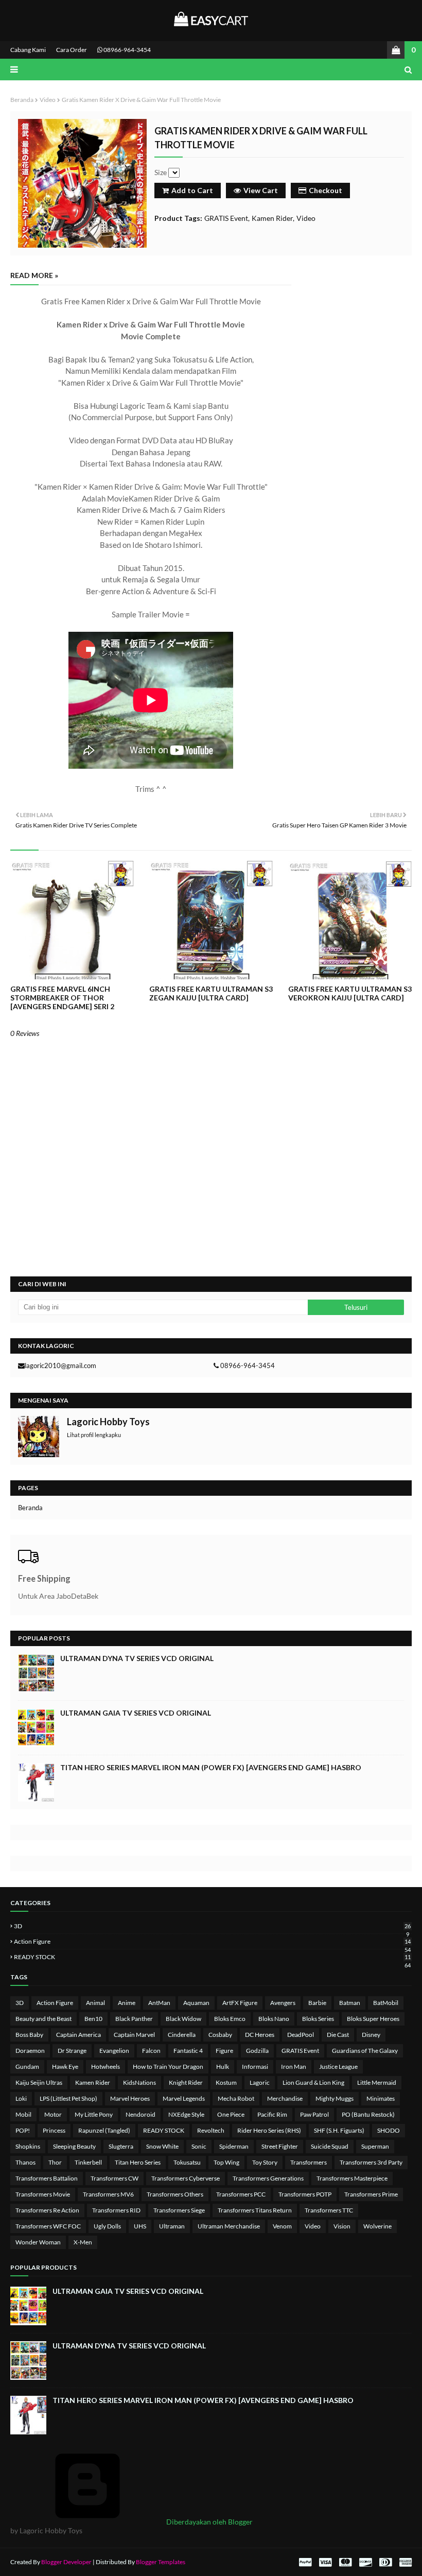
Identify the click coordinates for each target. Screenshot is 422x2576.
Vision (342, 2226)
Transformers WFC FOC (48, 2226)
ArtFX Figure (240, 2003)
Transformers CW (115, 2178)
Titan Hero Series (138, 2162)
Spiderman (234, 2146)
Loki (21, 2098)
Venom (282, 2226)
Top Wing (226, 2162)
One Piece (231, 2114)
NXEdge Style (186, 2114)
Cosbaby (220, 2035)
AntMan (159, 2003)
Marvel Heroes (130, 2098)
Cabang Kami (28, 50)
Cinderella (182, 2035)
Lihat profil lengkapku (94, 1435)
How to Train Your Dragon (168, 2067)
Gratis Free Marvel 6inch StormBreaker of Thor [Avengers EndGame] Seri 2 (62, 998)
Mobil (23, 2114)
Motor (53, 2114)
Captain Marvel (134, 2035)
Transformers (309, 2162)
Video (48, 100)
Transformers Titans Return (255, 2210)
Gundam (27, 2067)
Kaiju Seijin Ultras (39, 2082)
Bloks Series (318, 2019)
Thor (55, 2162)
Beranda (22, 100)
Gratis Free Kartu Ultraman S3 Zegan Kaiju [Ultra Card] (211, 993)
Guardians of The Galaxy (365, 2051)
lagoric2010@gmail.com (60, 1365)
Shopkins (28, 2146)
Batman (350, 2003)
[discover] (365, 2562)
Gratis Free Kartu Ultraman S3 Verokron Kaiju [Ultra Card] (350, 993)
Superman (375, 2146)
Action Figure (212, 1941)
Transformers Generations (268, 2178)
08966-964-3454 (127, 50)
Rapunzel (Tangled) (104, 2130)
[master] (345, 2562)
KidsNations (139, 2082)
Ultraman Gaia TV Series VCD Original (136, 1713)
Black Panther (134, 2019)
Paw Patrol (314, 2114)
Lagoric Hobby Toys (108, 1422)
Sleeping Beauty (74, 2146)
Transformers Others (175, 2194)
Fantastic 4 (188, 2051)
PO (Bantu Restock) (368, 2114)
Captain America (78, 2035)
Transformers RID (116, 2210)
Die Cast (338, 2035)
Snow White (162, 2146)
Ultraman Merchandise (229, 2226)
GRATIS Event (226, 218)
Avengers (283, 2003)
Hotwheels (105, 2067)
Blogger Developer (66, 2562)
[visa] (325, 2562)
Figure (224, 2051)
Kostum (226, 2082)
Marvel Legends (184, 2098)
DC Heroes (260, 2035)
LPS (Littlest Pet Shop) (68, 2098)
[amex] (404, 2562)
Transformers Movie (43, 2194)
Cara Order (72, 50)
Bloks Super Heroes (373, 2019)
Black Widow (183, 2019)
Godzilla (257, 2051)
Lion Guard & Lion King (313, 2082)
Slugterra (121, 2146)
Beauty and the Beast (43, 2019)
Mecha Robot (236, 2098)
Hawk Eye (65, 2067)
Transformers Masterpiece (352, 2178)
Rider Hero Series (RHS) (269, 2130)
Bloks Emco (230, 2019)
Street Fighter (280, 2146)
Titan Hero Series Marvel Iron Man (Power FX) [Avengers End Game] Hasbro (211, 1767)
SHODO (389, 2130)
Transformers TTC (329, 2210)
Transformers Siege (179, 2210)
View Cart (261, 190)
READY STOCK (212, 1957)
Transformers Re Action (47, 2210)
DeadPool (301, 2035)
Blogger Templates (161, 2562)
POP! (23, 2130)
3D (212, 1926)
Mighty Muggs (335, 2098)
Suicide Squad (330, 2146)
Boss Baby (29, 2035)
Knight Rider (186, 2082)
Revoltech (211, 2130)
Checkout (326, 190)
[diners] (385, 2562)
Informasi (255, 2067)
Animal (95, 2003)
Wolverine (377, 2226)
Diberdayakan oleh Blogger (209, 2522)
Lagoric (260, 2082)
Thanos (25, 2162)
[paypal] (305, 2562)
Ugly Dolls (107, 2226)
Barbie (317, 2003)
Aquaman (196, 2003)
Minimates (381, 2098)
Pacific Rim (272, 2114)
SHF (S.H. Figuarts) (339, 2130)
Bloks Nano (274, 2019)
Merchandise (285, 2098)
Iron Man (294, 2067)
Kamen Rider (272, 218)
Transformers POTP (305, 2194)
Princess (54, 2130)
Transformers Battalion (47, 2178)
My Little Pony (94, 2114)
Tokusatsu (187, 2162)
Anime (127, 2003)
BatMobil (386, 2003)
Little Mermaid (377, 2082)
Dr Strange (72, 2051)
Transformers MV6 (108, 2194)
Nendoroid (140, 2114)
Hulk (223, 2067)
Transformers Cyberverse (186, 2178)
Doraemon (30, 2051)
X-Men (83, 2242)
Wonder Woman (38, 2242)
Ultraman (172, 2226)
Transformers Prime (371, 2194)
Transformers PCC (241, 2194)
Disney (371, 2035)
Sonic (199, 2146)
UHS (140, 2226)
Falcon (151, 2051)
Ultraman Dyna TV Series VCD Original (137, 1658)
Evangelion (114, 2051)
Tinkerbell (88, 2162)
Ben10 (93, 2019)
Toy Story (265, 2162)
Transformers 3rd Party (371, 2162)
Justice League (338, 2067)
